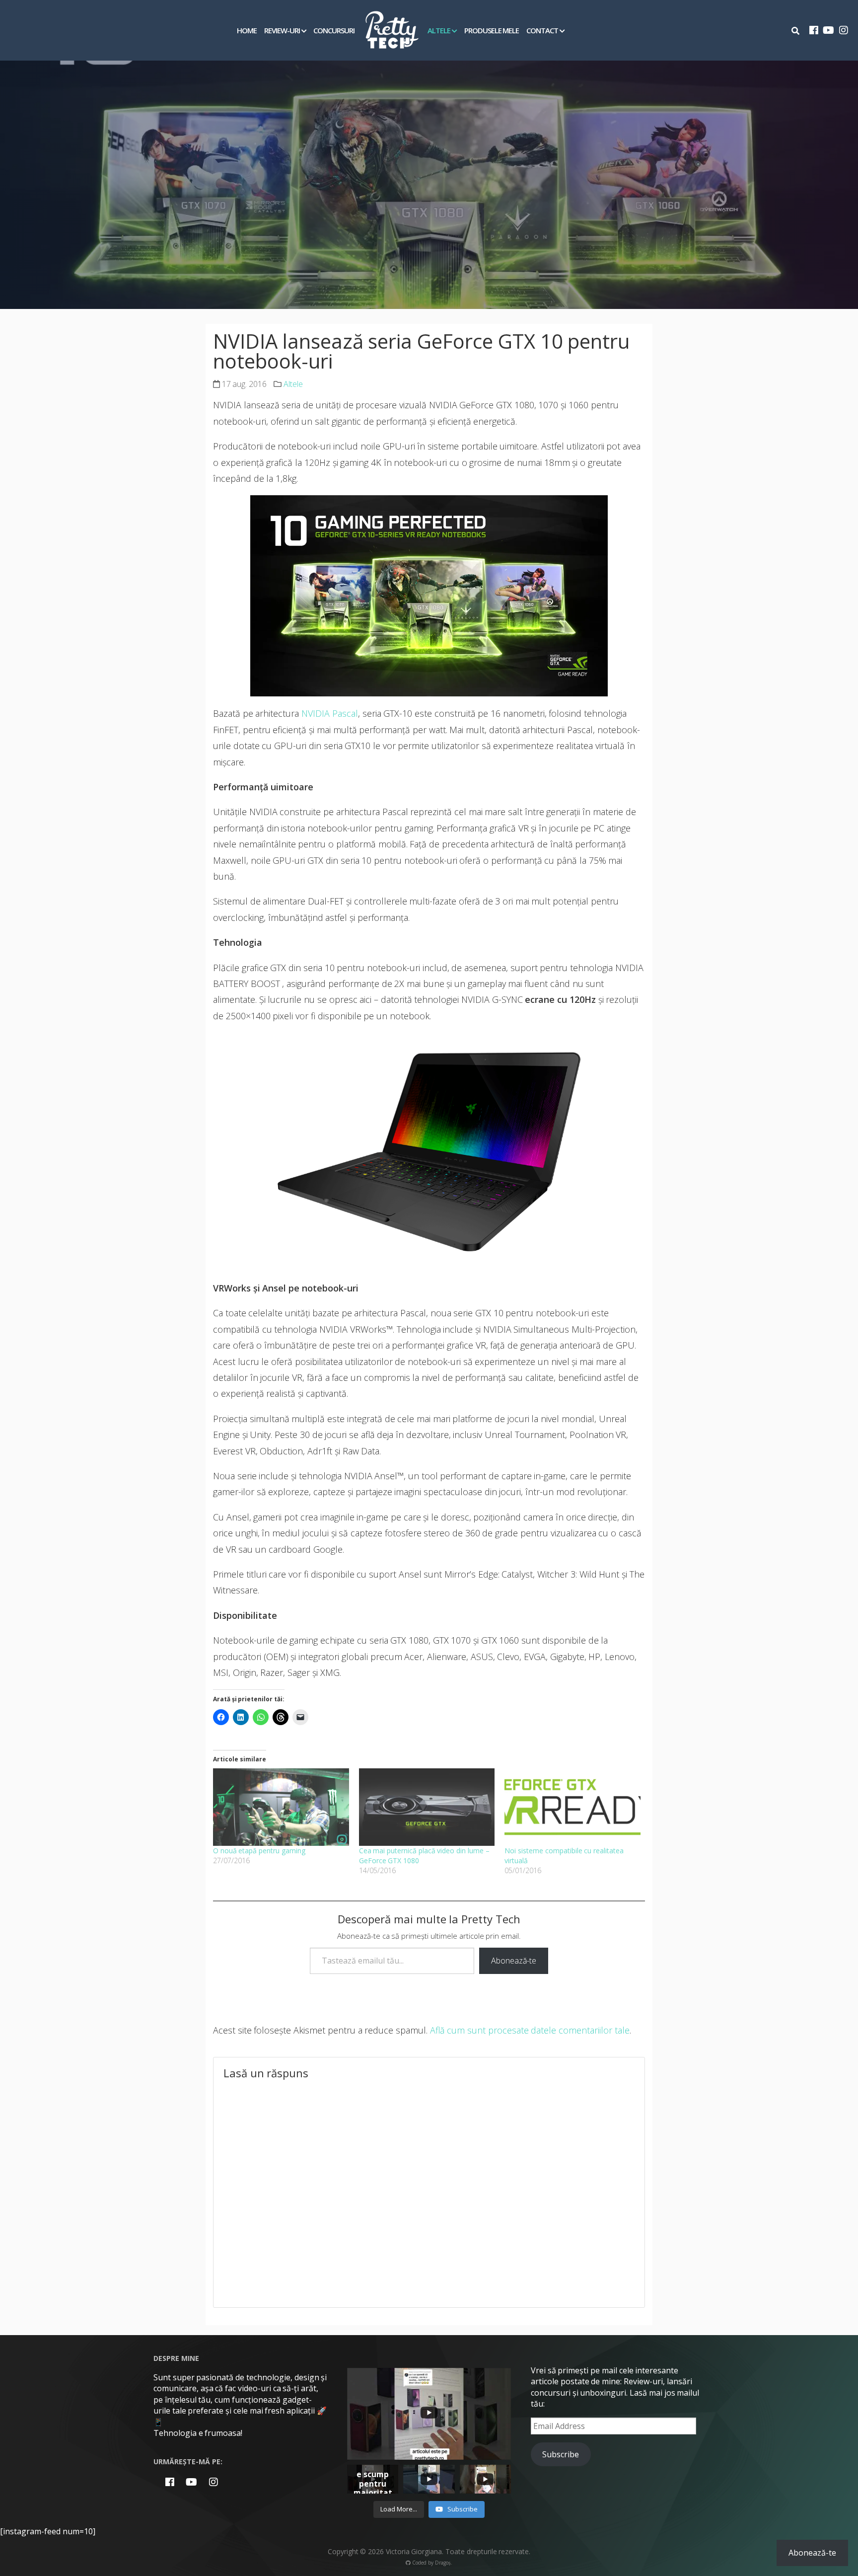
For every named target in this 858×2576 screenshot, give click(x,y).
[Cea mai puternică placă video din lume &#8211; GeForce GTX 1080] (427, 1807)
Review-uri (282, 30)
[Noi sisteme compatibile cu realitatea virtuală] (572, 1807)
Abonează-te (514, 1961)
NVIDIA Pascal (330, 713)
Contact (542, 30)
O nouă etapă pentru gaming (259, 1851)
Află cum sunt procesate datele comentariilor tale (530, 2030)
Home (247, 30)
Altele (439, 30)
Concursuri (334, 30)
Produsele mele (492, 30)
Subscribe (561, 2454)
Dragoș (443, 2563)
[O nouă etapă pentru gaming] (281, 1807)
